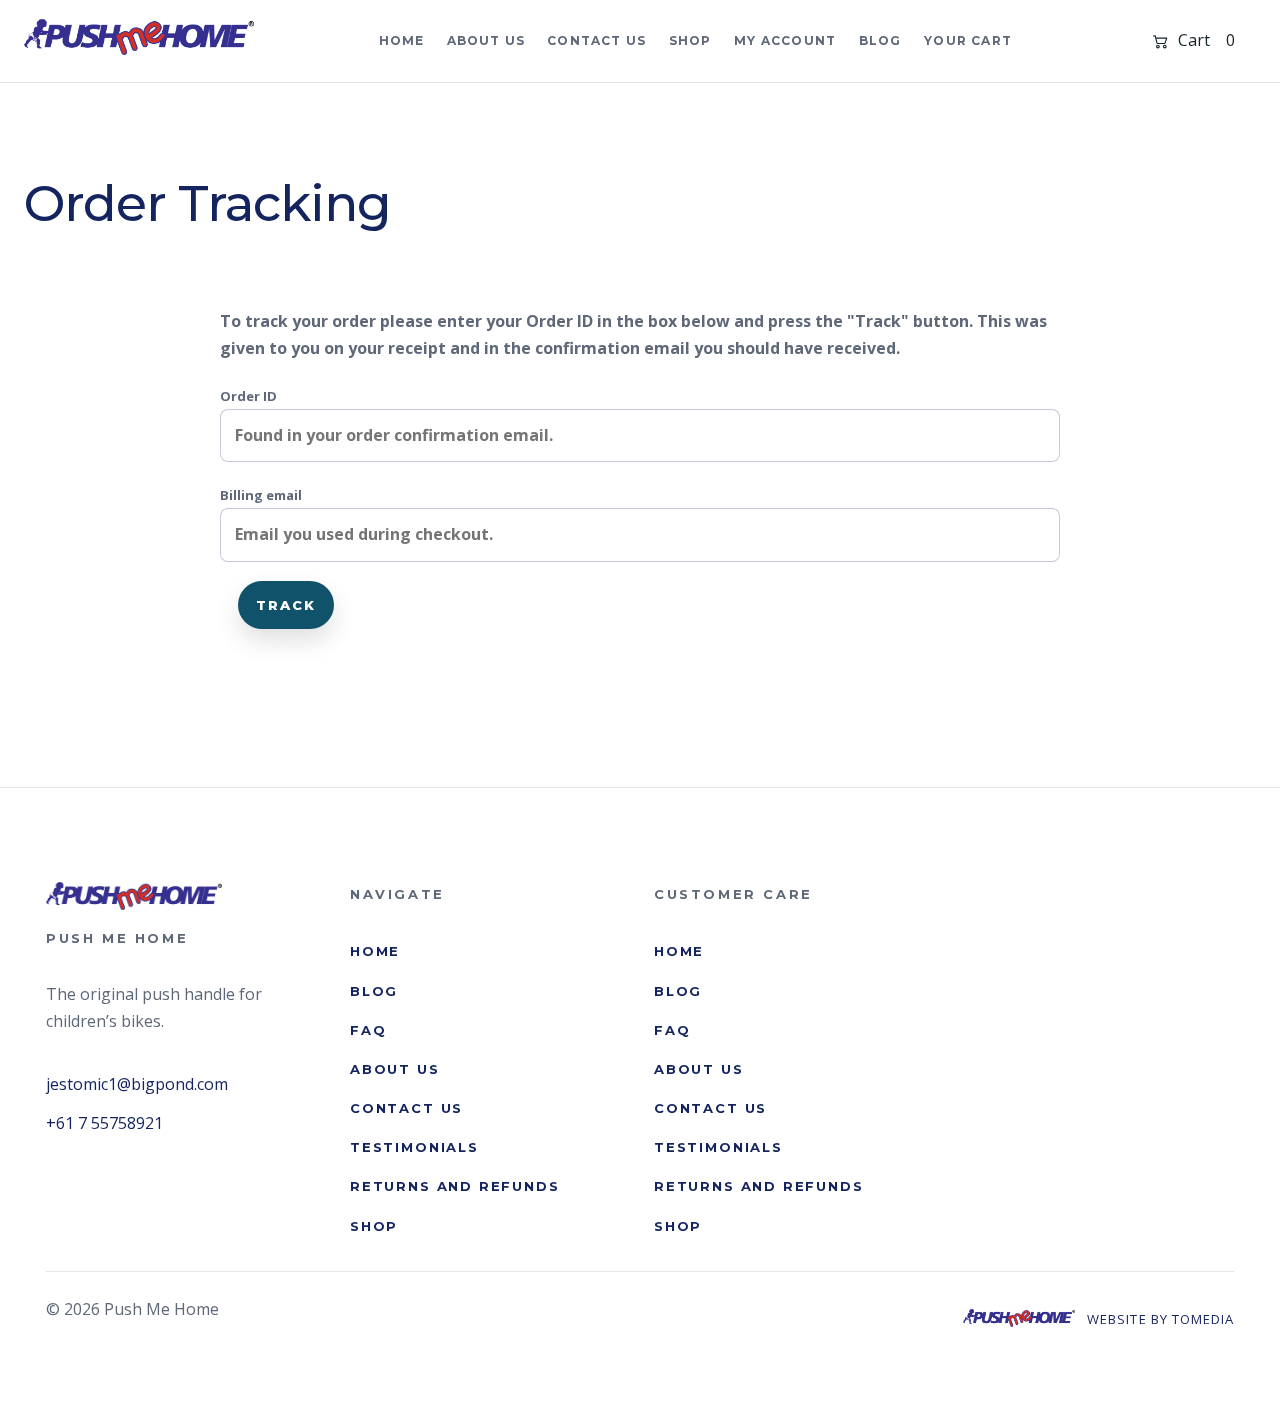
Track (286, 605)
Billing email (261, 495)
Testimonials (414, 1146)
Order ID (248, 396)
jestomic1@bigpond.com (137, 1083)
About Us (486, 40)
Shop (690, 40)
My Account (785, 40)
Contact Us (596, 40)
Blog (880, 40)
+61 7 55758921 (104, 1122)
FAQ (368, 1029)
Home (402, 40)
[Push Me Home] (139, 37)
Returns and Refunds (455, 1186)
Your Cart (968, 40)
